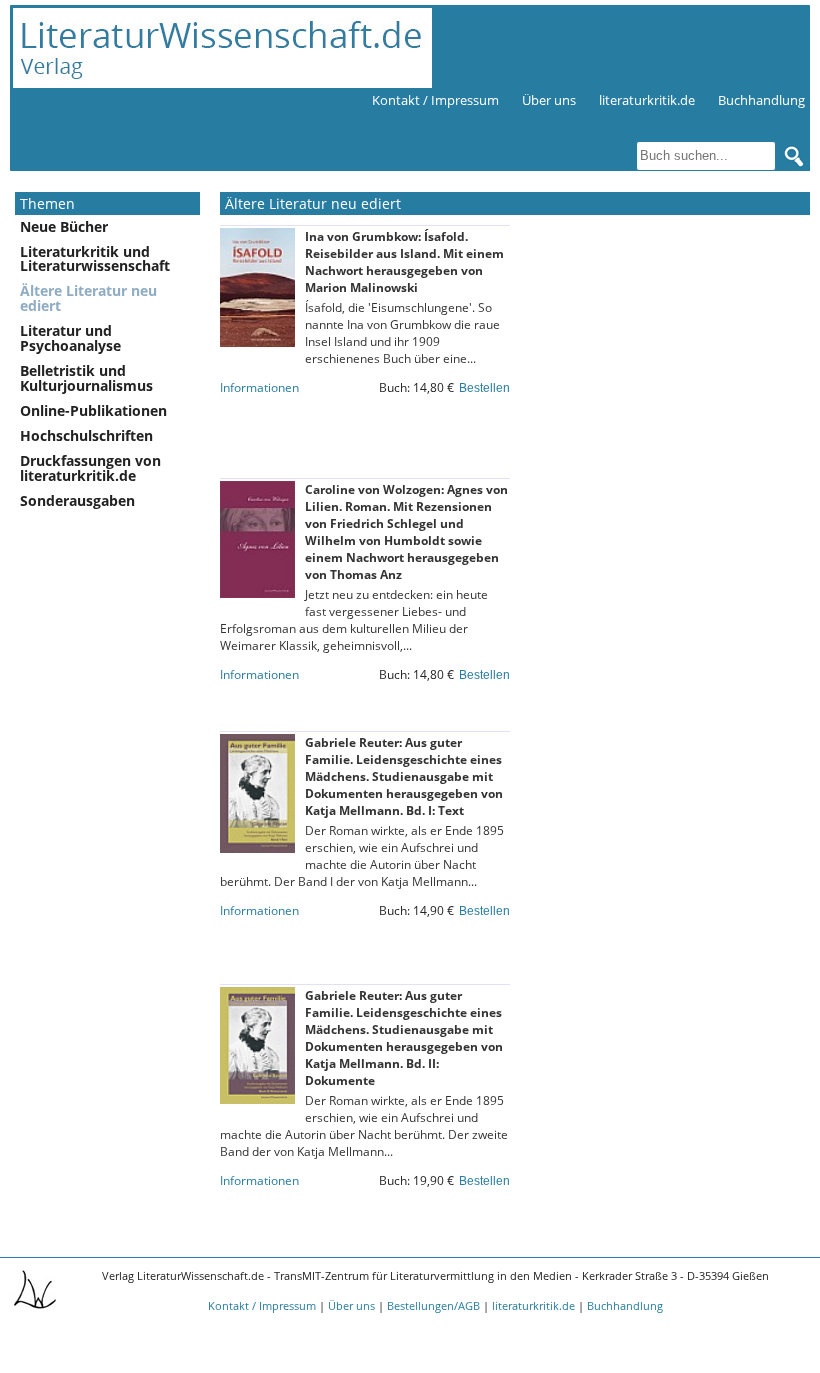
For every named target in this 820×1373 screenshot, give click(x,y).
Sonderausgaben (77, 500)
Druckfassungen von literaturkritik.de (90, 468)
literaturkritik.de (647, 100)
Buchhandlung (761, 100)
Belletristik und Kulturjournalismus (86, 378)
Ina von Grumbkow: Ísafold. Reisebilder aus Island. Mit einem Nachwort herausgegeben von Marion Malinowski (404, 262)
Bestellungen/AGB (433, 1305)
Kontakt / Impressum (435, 100)
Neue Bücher (64, 226)
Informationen (259, 387)
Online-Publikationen (93, 410)
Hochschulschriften (86, 435)
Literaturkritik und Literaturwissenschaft (95, 259)
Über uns (549, 100)
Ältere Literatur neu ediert (88, 298)
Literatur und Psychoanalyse (70, 338)
